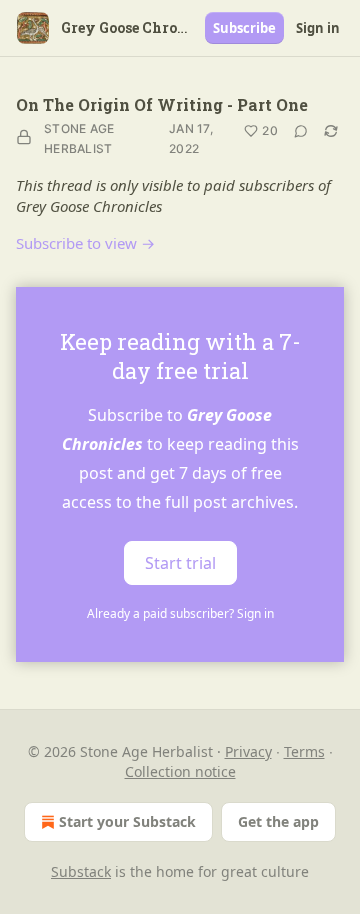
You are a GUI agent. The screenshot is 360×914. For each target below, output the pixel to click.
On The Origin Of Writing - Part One (162, 104)
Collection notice (180, 771)
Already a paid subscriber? (180, 613)
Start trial (180, 563)
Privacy (248, 751)
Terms (304, 751)
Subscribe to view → (85, 243)
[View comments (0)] (301, 131)
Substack (81, 871)
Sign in (318, 28)
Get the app (278, 821)
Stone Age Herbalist (79, 138)
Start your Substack (127, 821)
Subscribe (244, 28)
